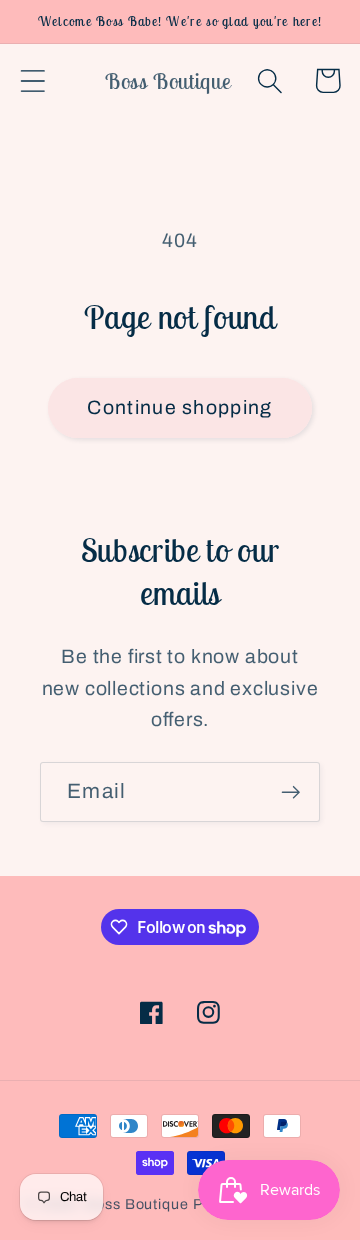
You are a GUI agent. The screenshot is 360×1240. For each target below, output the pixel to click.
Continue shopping (179, 407)
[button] (32, 80)
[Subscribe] (290, 792)
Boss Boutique (137, 1204)
